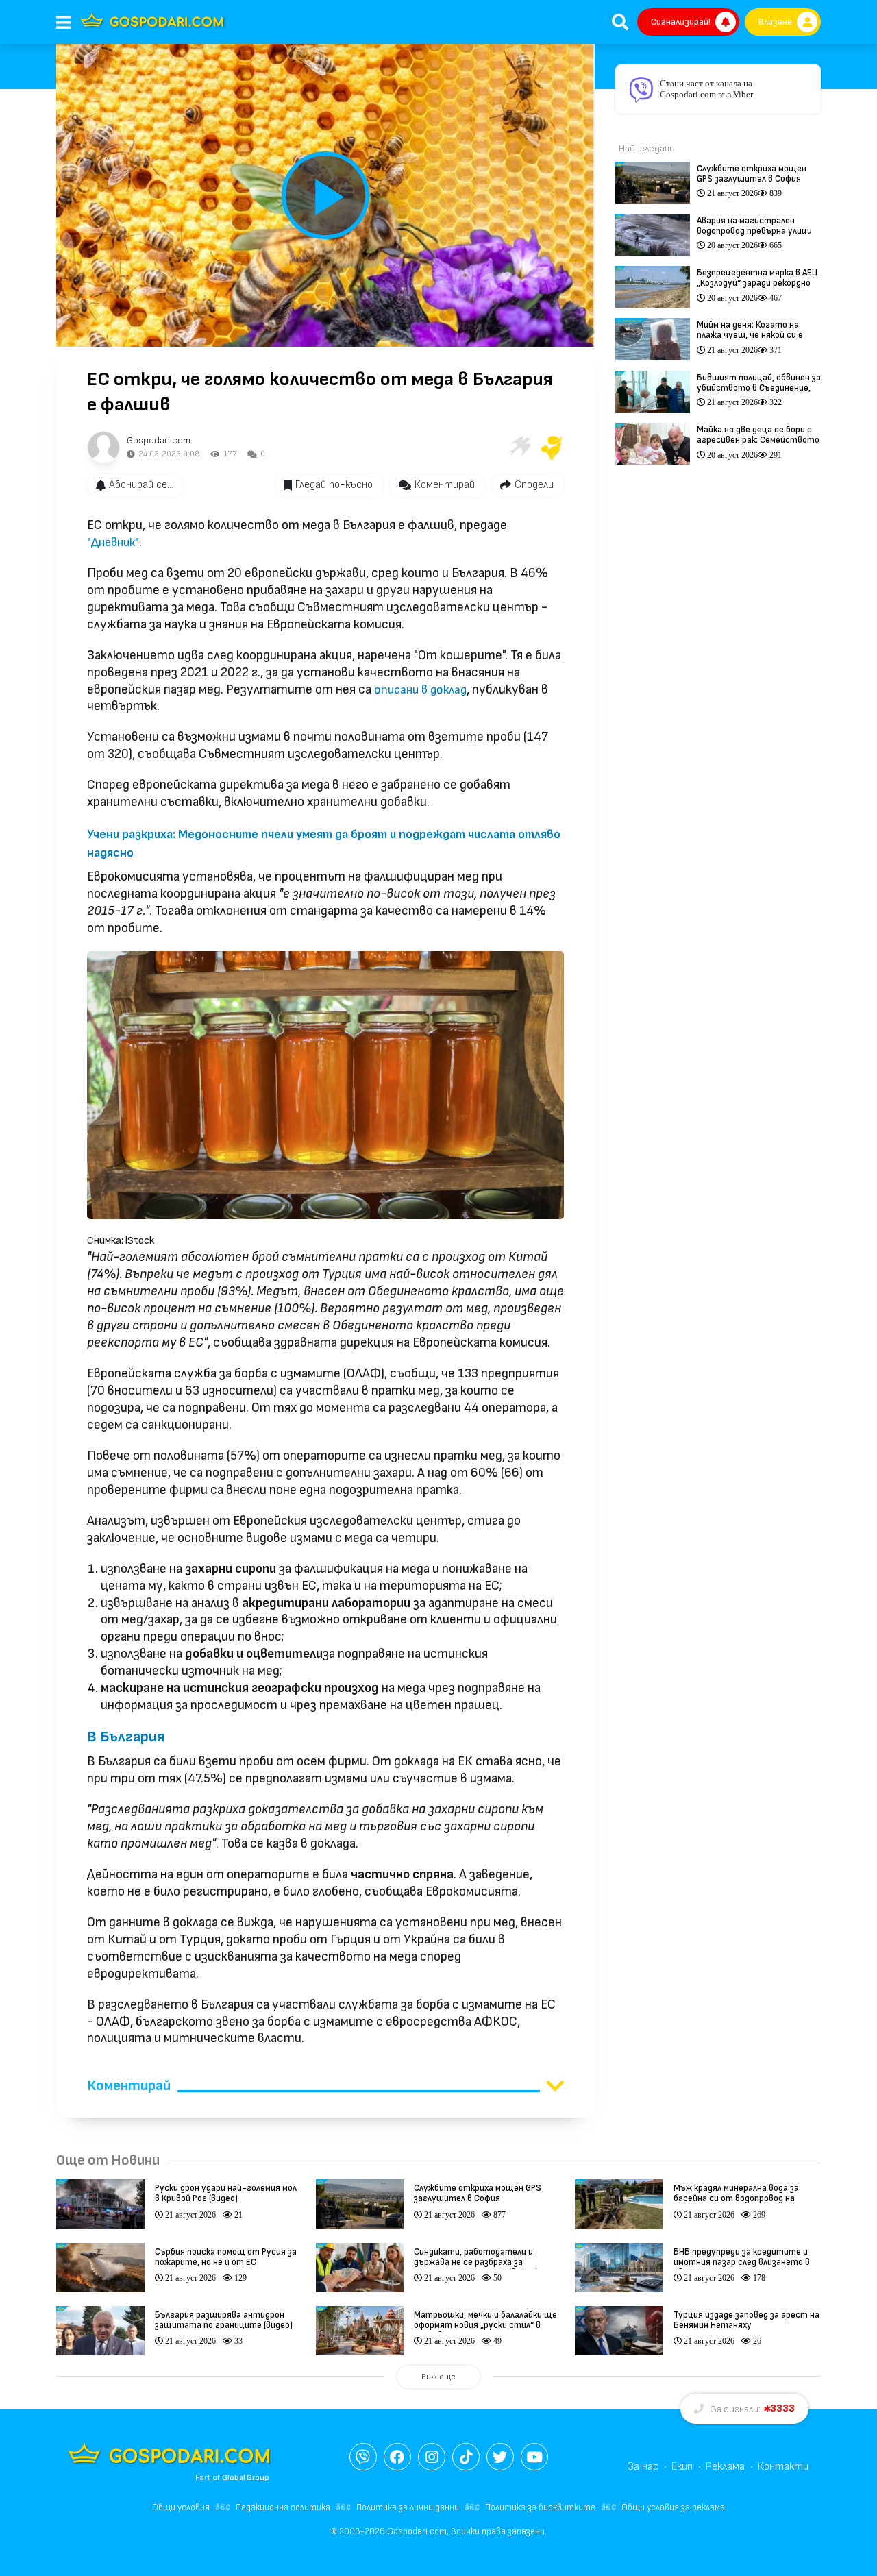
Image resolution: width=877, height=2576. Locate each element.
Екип (682, 2467)
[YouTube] (534, 2457)
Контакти (783, 2467)
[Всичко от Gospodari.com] (103, 447)
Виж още (438, 2377)
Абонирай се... (141, 485)
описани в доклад (420, 690)
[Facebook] (397, 2457)
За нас (643, 2467)
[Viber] (363, 2457)
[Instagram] (432, 2457)
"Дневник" (113, 542)
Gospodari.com (159, 440)
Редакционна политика (283, 2507)
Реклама (725, 2467)
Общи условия (181, 2507)
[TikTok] (466, 2457)
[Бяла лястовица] (519, 447)
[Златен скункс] (552, 447)
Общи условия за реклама (673, 2507)
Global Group (246, 2478)
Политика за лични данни (408, 2507)
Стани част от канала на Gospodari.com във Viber (706, 89)
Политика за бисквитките (540, 2507)
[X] (500, 2457)
